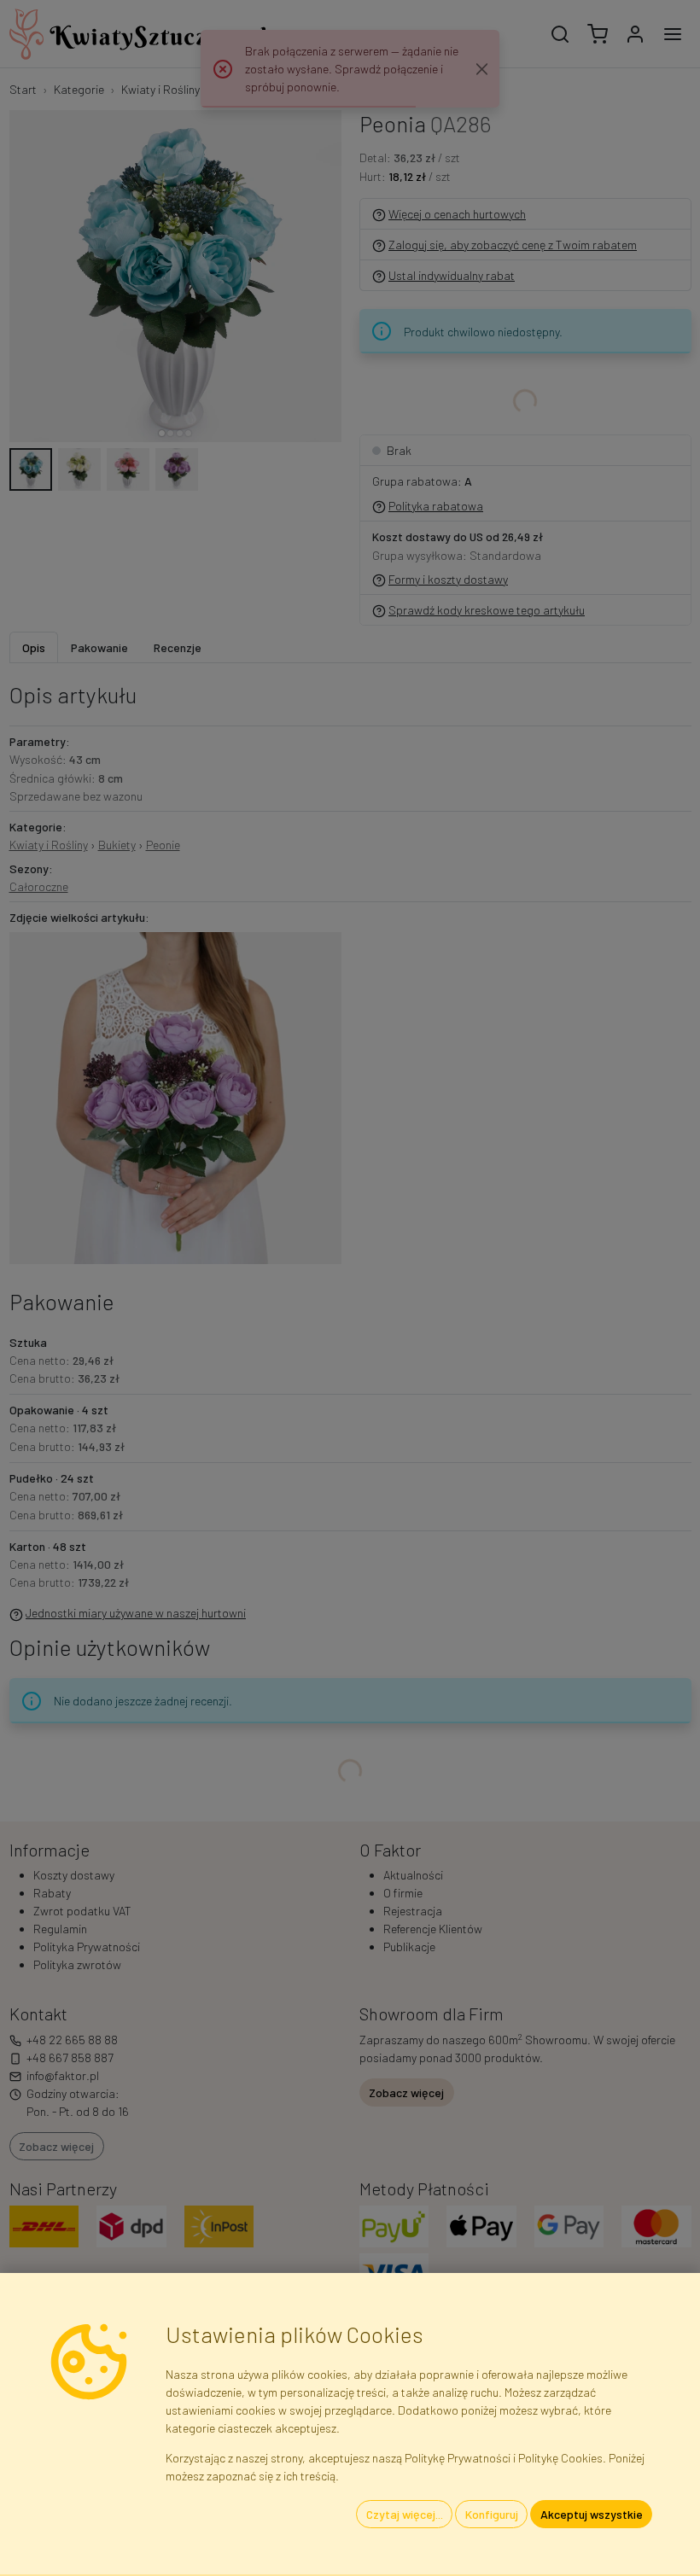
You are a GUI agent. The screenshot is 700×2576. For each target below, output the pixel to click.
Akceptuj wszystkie (592, 2514)
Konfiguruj (492, 2514)
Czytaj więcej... (405, 2514)
